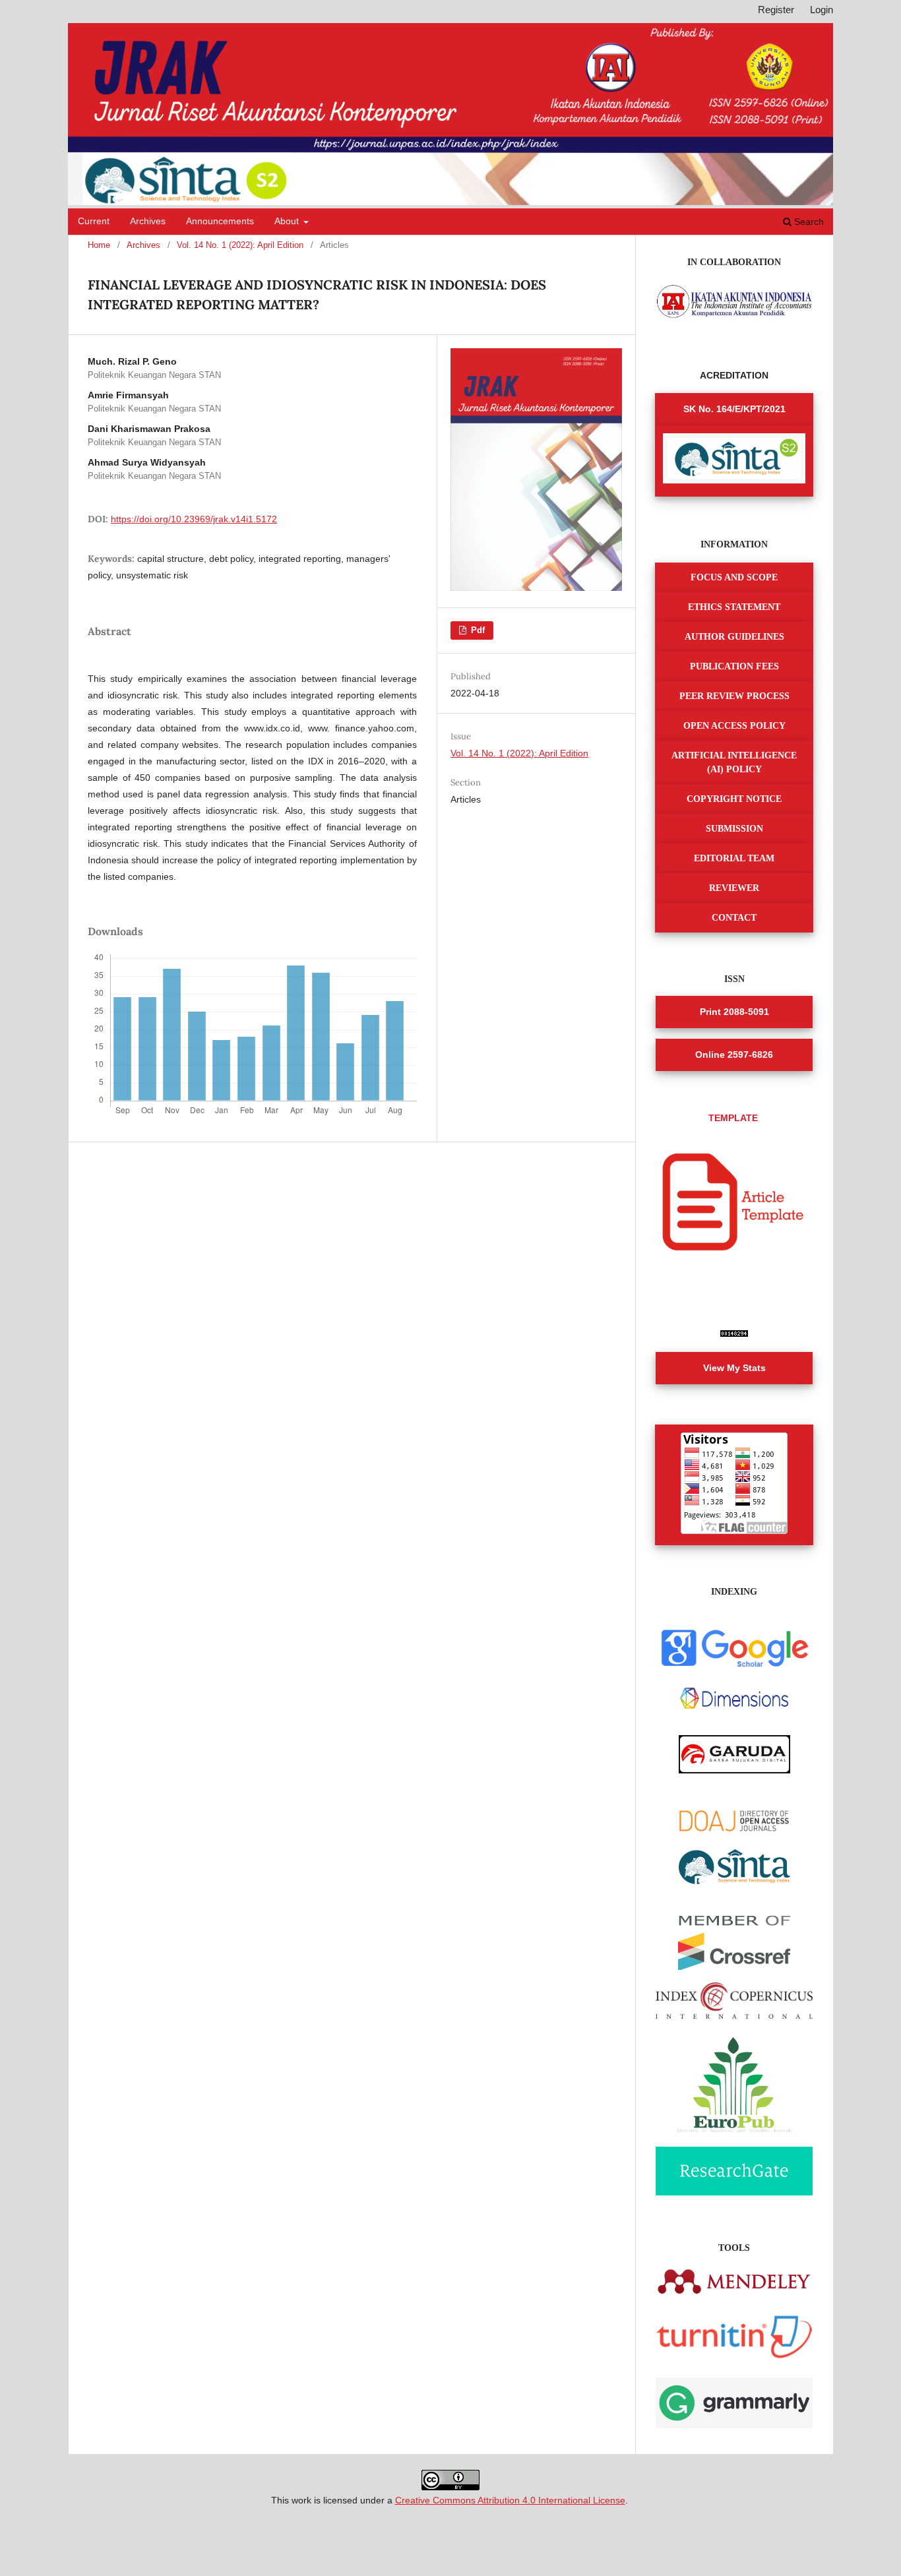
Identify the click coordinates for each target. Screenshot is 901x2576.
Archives (148, 221)
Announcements (220, 221)
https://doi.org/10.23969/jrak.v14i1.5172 (194, 519)
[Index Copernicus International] (734, 2015)
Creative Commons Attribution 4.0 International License (510, 2500)
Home (99, 245)
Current (94, 221)
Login (822, 10)
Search (808, 222)
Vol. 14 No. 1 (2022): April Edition (240, 245)
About (288, 221)
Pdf (477, 630)
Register (776, 10)
